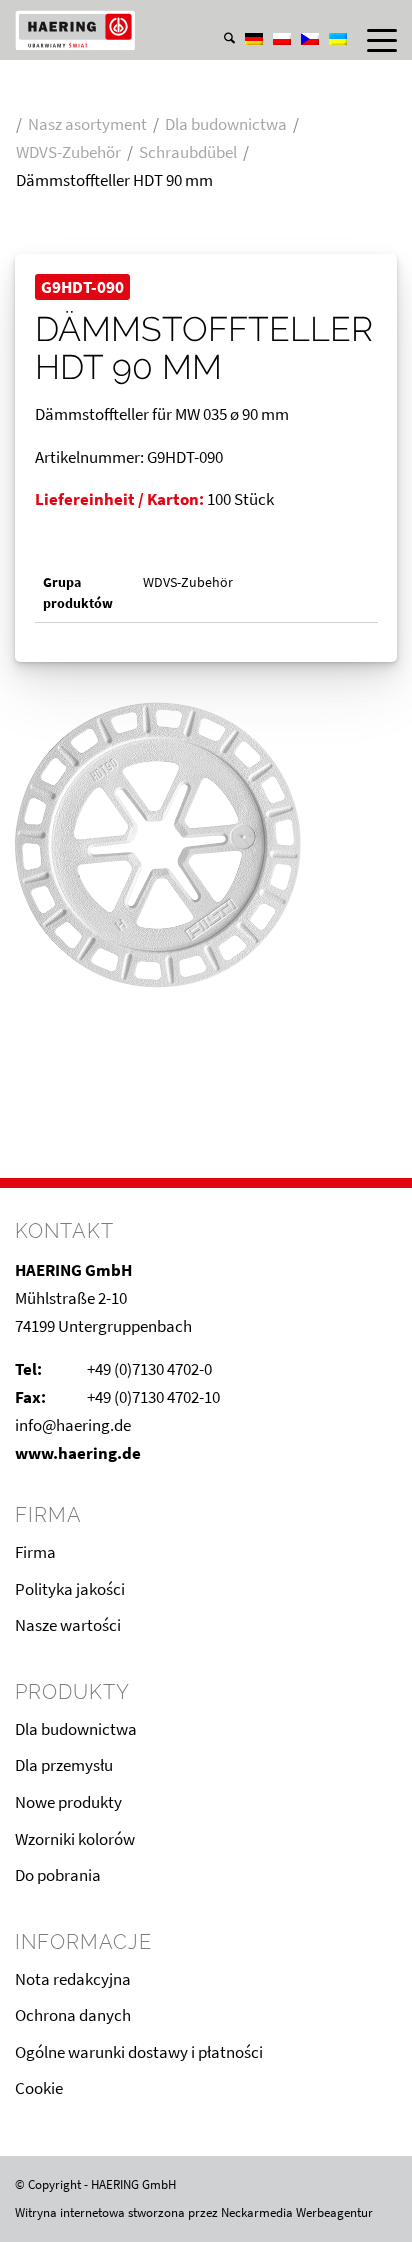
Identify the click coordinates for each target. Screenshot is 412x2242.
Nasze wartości (68, 1625)
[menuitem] (219, 19)
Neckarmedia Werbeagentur (297, 2212)
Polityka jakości (70, 1589)
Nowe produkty (68, 1802)
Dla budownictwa (76, 1729)
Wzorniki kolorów (75, 1839)
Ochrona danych (73, 2015)
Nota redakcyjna (73, 1979)
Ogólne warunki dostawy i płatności (139, 2052)
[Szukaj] (219, 40)
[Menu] (372, 40)
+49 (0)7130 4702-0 (149, 1369)
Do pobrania (58, 1875)
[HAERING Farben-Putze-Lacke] (167, 30)
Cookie (39, 2088)
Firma (35, 1552)
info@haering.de (73, 1425)
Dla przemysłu (64, 1765)
